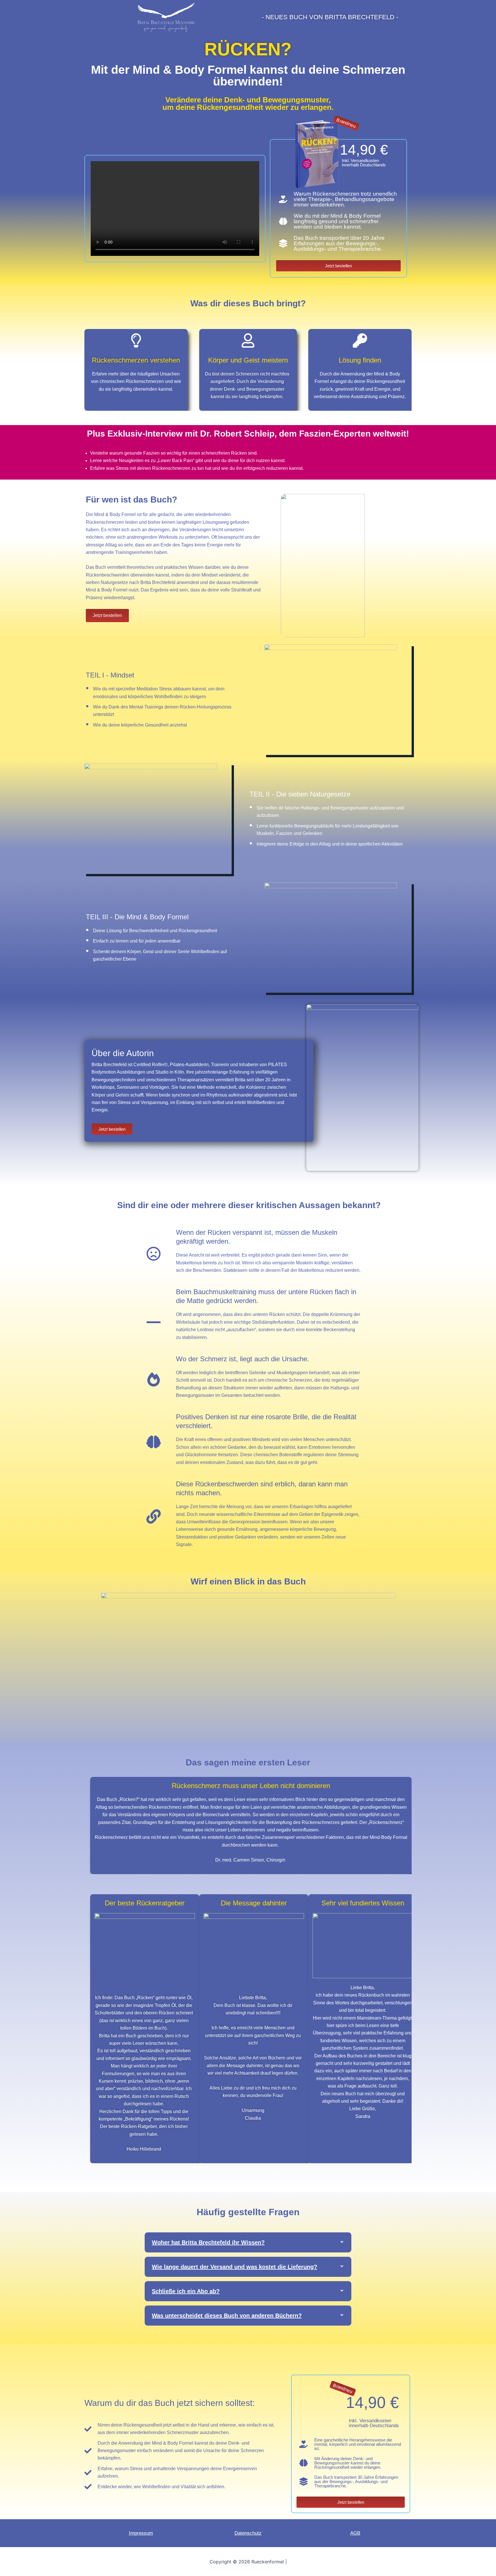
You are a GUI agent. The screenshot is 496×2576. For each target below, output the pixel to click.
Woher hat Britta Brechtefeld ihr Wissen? (208, 2242)
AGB (355, 2533)
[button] (248, 2242)
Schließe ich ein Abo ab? (186, 2291)
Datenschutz (248, 2533)
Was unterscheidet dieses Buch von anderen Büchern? (227, 2316)
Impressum (141, 2533)
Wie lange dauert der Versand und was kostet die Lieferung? (235, 2267)
